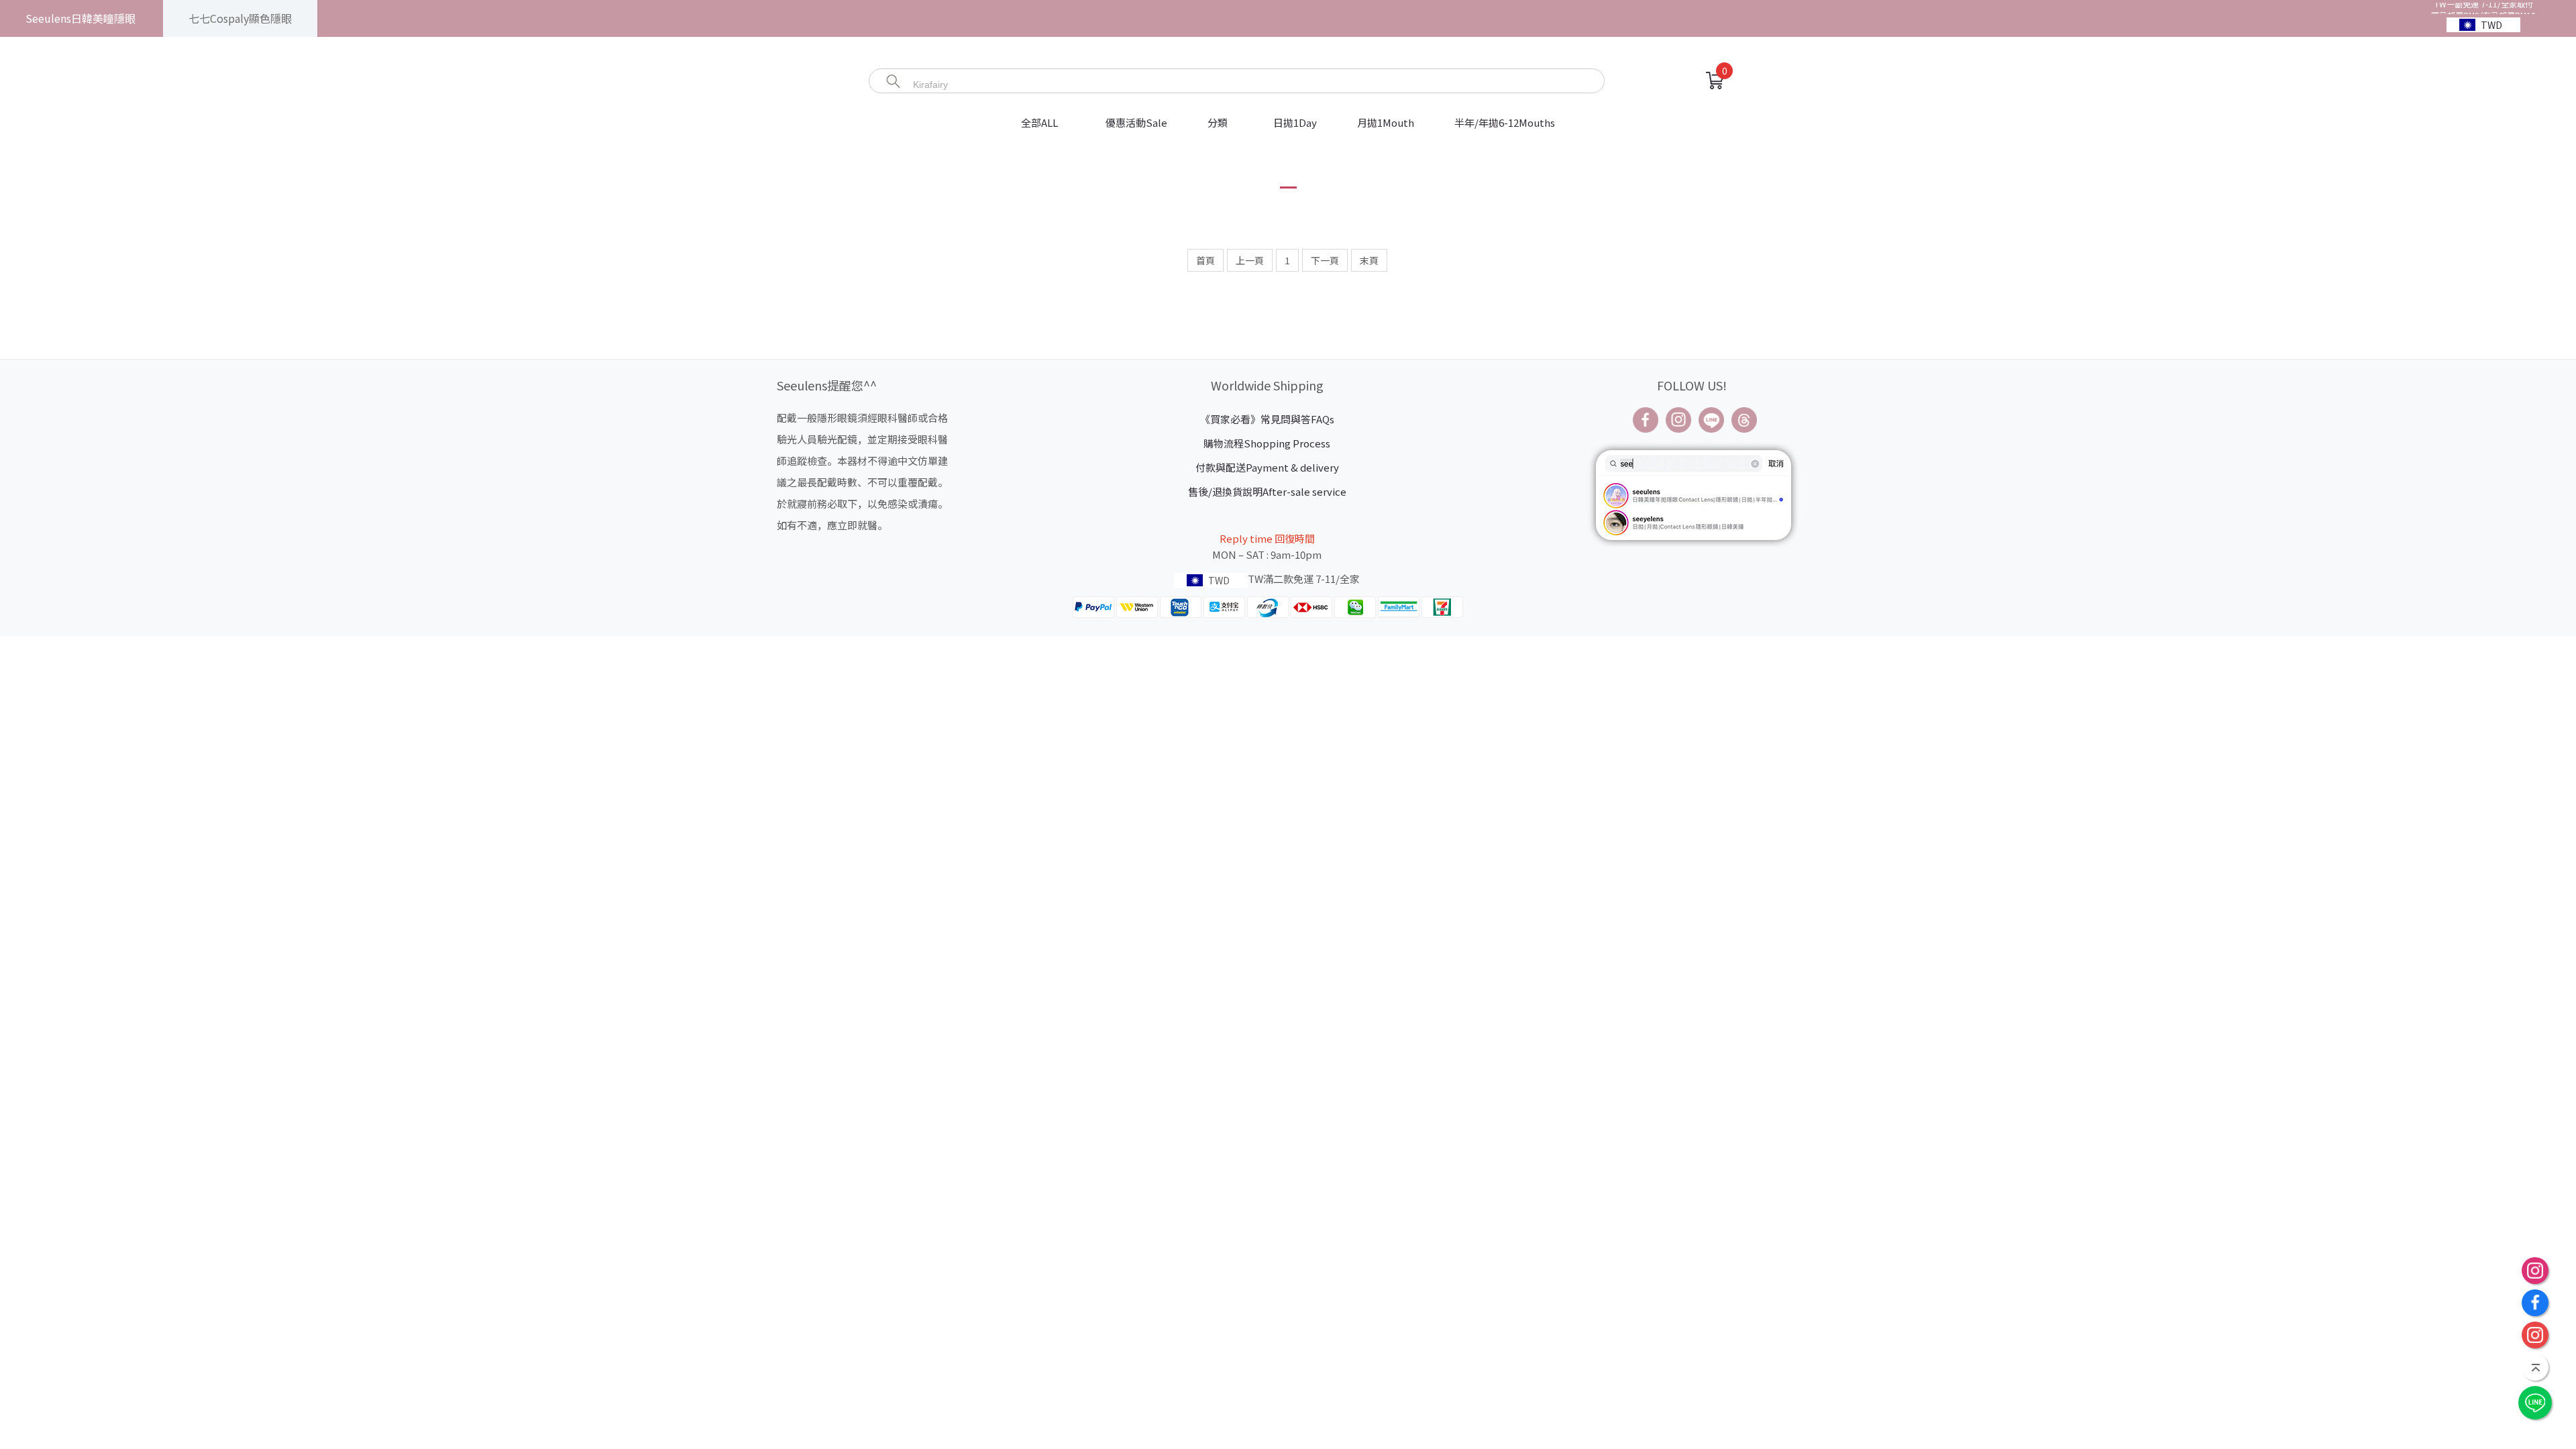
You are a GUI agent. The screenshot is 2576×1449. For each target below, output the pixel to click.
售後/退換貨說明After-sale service (1267, 491)
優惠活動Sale (1136, 122)
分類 (1218, 122)
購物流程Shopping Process (1267, 443)
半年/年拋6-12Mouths (1505, 122)
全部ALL (1040, 122)
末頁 (1369, 260)
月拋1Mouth (1386, 122)
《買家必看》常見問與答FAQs (1267, 419)
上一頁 (1250, 260)
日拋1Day (1295, 122)
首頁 (1205, 260)
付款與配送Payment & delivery (1267, 467)
